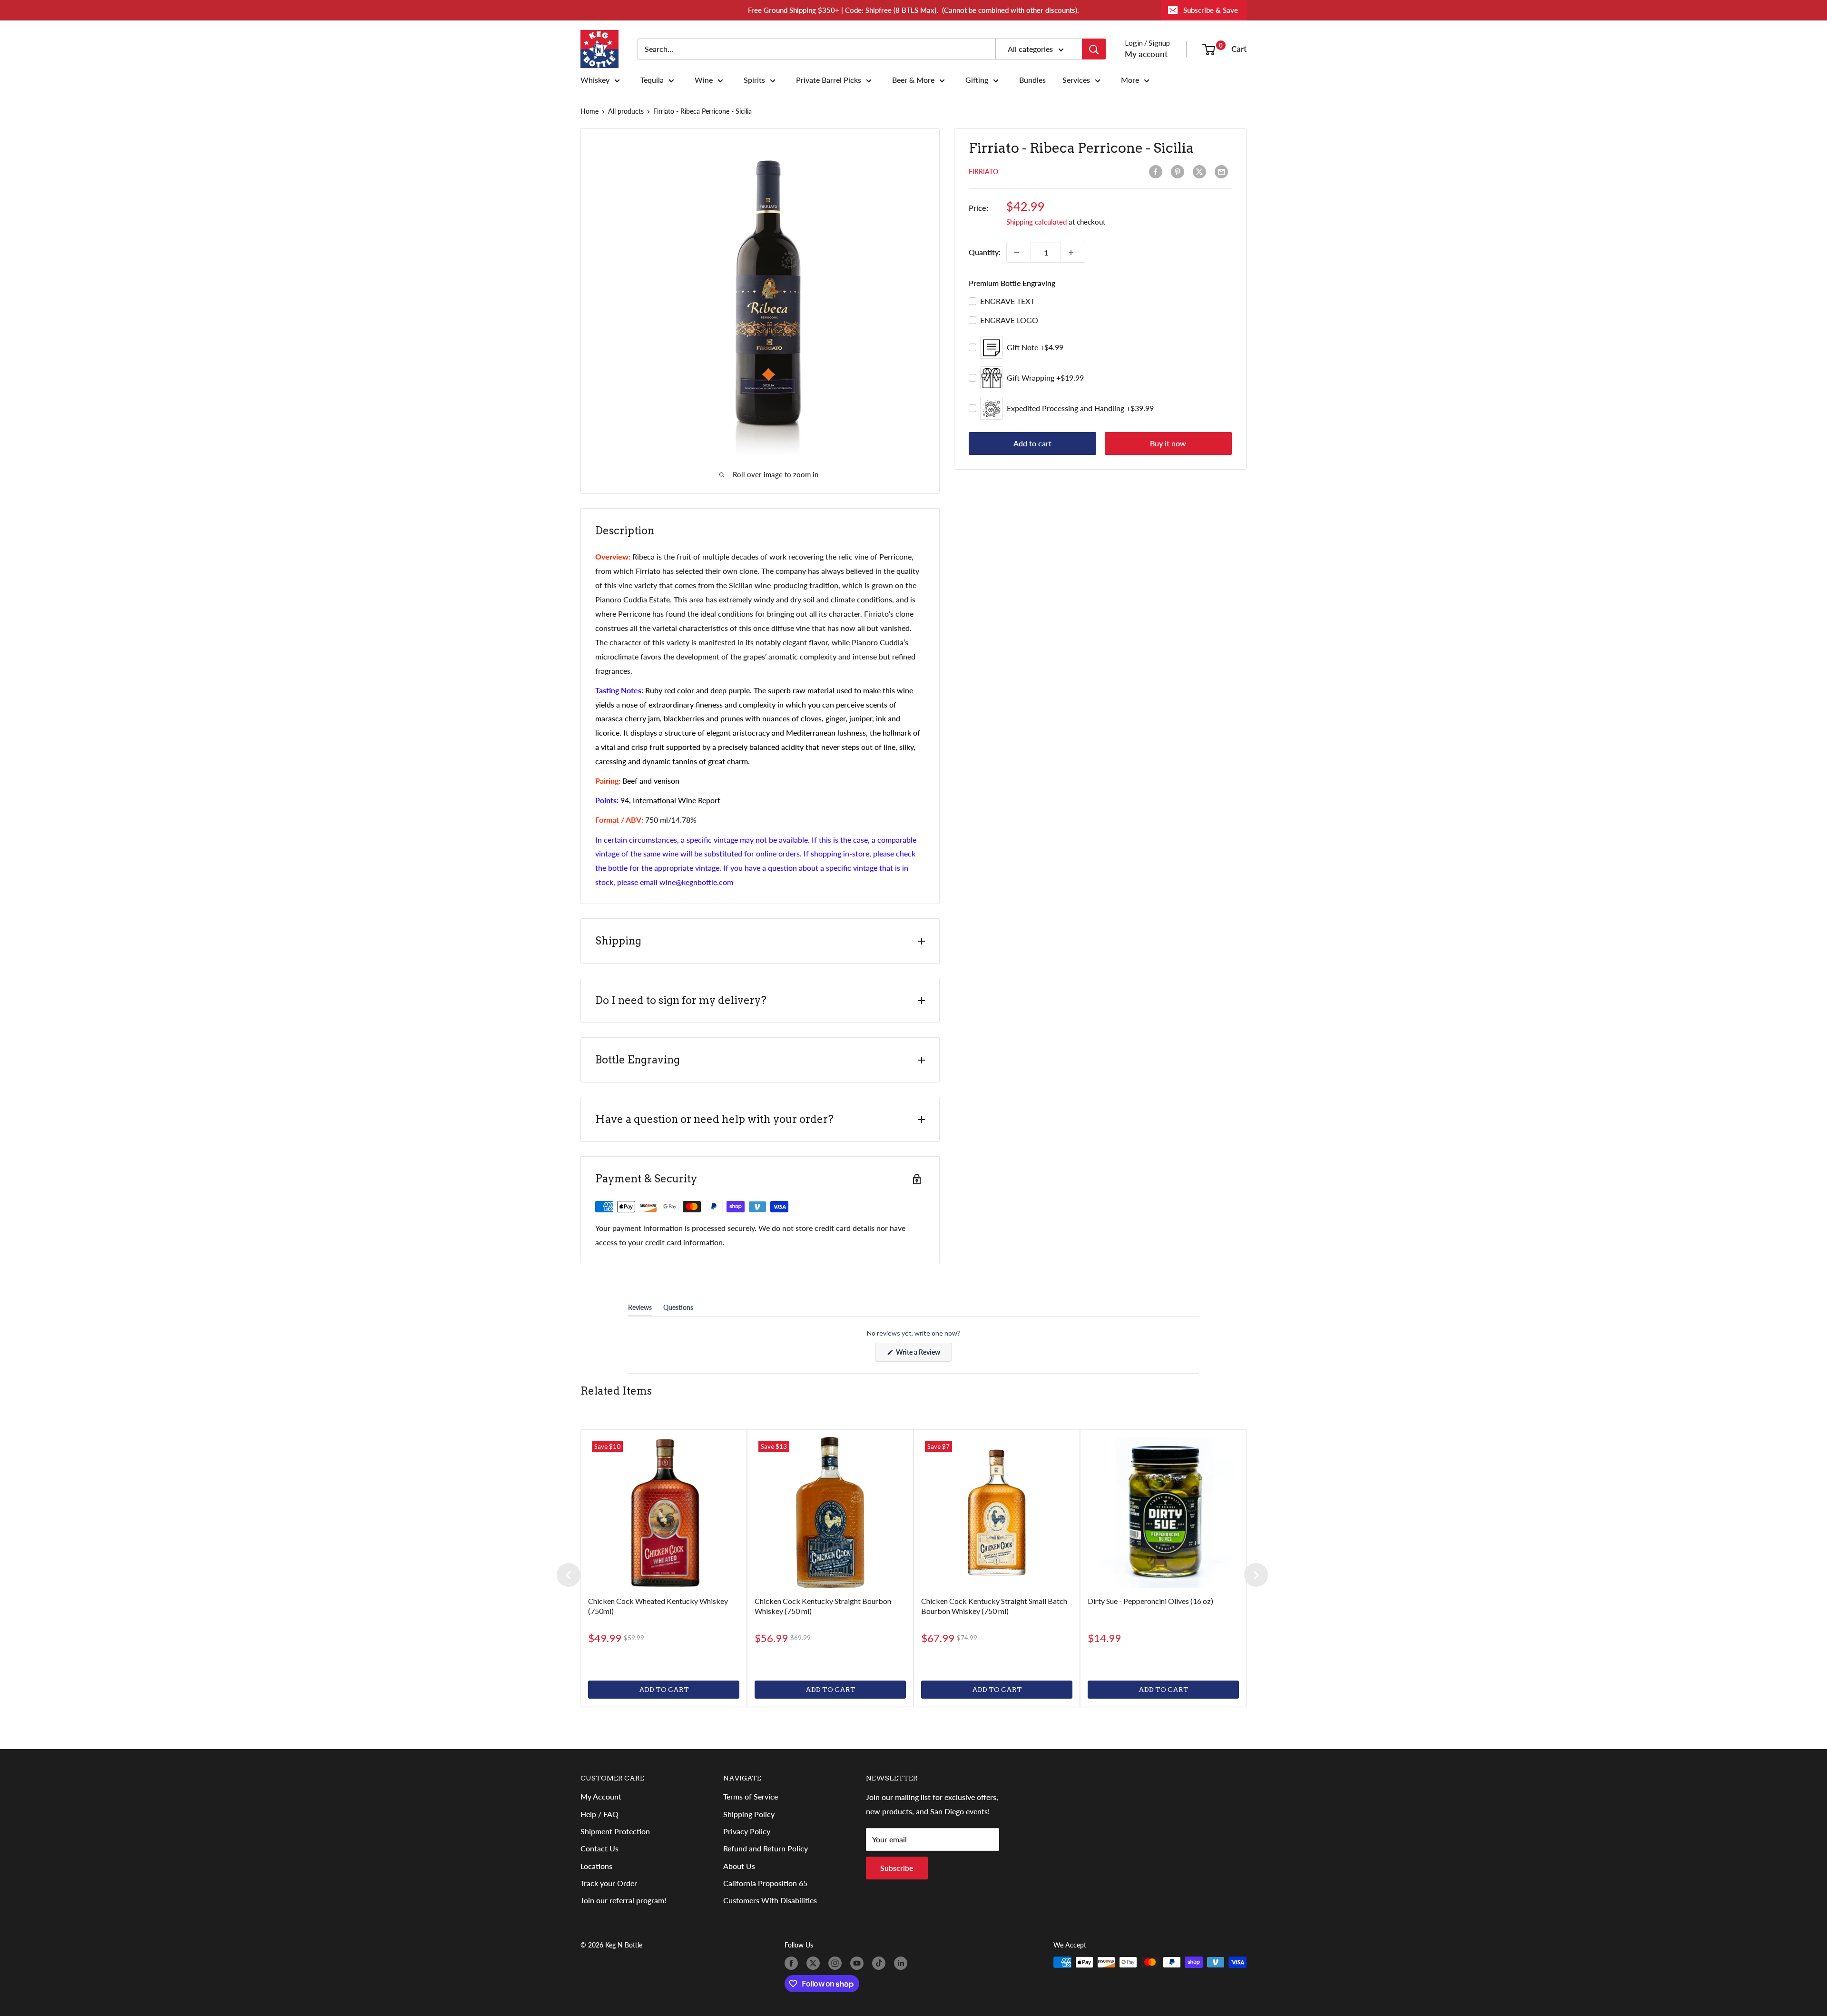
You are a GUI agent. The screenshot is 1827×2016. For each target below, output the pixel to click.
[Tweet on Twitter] (1201, 172)
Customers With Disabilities (770, 1900)
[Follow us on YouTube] (859, 1963)
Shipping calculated (1036, 222)
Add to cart (1032, 444)
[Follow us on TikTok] (881, 1963)
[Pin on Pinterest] (1179, 172)
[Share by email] (1223, 172)
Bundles (1032, 80)
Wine (704, 80)
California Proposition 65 (765, 1883)
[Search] (1094, 49)
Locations (596, 1866)
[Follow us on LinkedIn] (903, 1963)
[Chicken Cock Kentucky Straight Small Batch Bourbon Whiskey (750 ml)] (997, 1513)
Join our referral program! (623, 1900)
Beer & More (913, 80)
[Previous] (569, 1575)
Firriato (983, 172)
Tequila (652, 80)
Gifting (977, 80)
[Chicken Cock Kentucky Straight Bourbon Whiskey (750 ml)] (830, 1513)
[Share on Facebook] (1158, 172)
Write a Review (923, 1355)
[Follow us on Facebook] (793, 1963)
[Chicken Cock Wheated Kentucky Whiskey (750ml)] (664, 1513)
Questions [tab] (678, 1309)
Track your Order (609, 1883)
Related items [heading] (616, 1391)
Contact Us (599, 1848)
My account (1146, 54)
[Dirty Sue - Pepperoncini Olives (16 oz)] (1163, 1513)
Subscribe (897, 1868)
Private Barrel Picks (829, 80)
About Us (739, 1866)
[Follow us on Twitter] (815, 1963)
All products (626, 111)
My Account (601, 1796)
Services (1076, 80)
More (1130, 80)
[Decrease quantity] (1019, 253)
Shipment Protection (615, 1831)
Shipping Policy (749, 1814)
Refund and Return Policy (766, 1848)
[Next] (1256, 1575)
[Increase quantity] (1073, 253)
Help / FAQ (599, 1814)
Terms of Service (751, 1796)
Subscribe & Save (1211, 10)
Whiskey (595, 80)
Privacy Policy (747, 1831)
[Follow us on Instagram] (837, 1963)
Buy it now (1168, 444)
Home (589, 111)
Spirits (754, 80)
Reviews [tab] (640, 1309)
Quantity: (985, 252)
